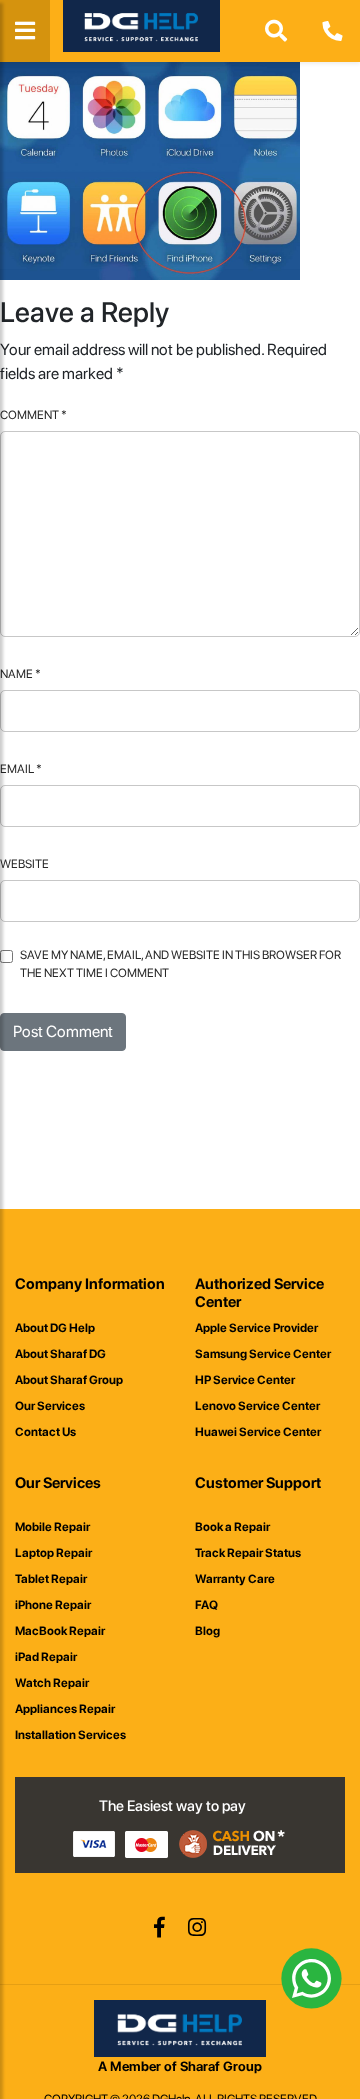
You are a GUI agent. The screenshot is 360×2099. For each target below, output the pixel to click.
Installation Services (70, 1735)
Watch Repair (52, 1683)
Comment (33, 415)
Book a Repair (232, 1527)
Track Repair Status (248, 1553)
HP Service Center (245, 1380)
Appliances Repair (65, 1709)
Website (24, 864)
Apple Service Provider (256, 1328)
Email (21, 769)
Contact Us (45, 1432)
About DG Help (55, 1328)
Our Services (50, 1406)
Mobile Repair (52, 1527)
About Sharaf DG (60, 1354)
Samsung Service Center (263, 1354)
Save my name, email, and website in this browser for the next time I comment (180, 964)
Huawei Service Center (258, 1432)
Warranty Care (235, 1579)
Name (20, 674)
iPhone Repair (53, 1605)
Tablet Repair (51, 1579)
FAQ (206, 1605)
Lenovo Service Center (257, 1406)
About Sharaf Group (69, 1380)
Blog (207, 1631)
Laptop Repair (53, 1553)
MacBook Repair (60, 1631)
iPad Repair (46, 1657)
